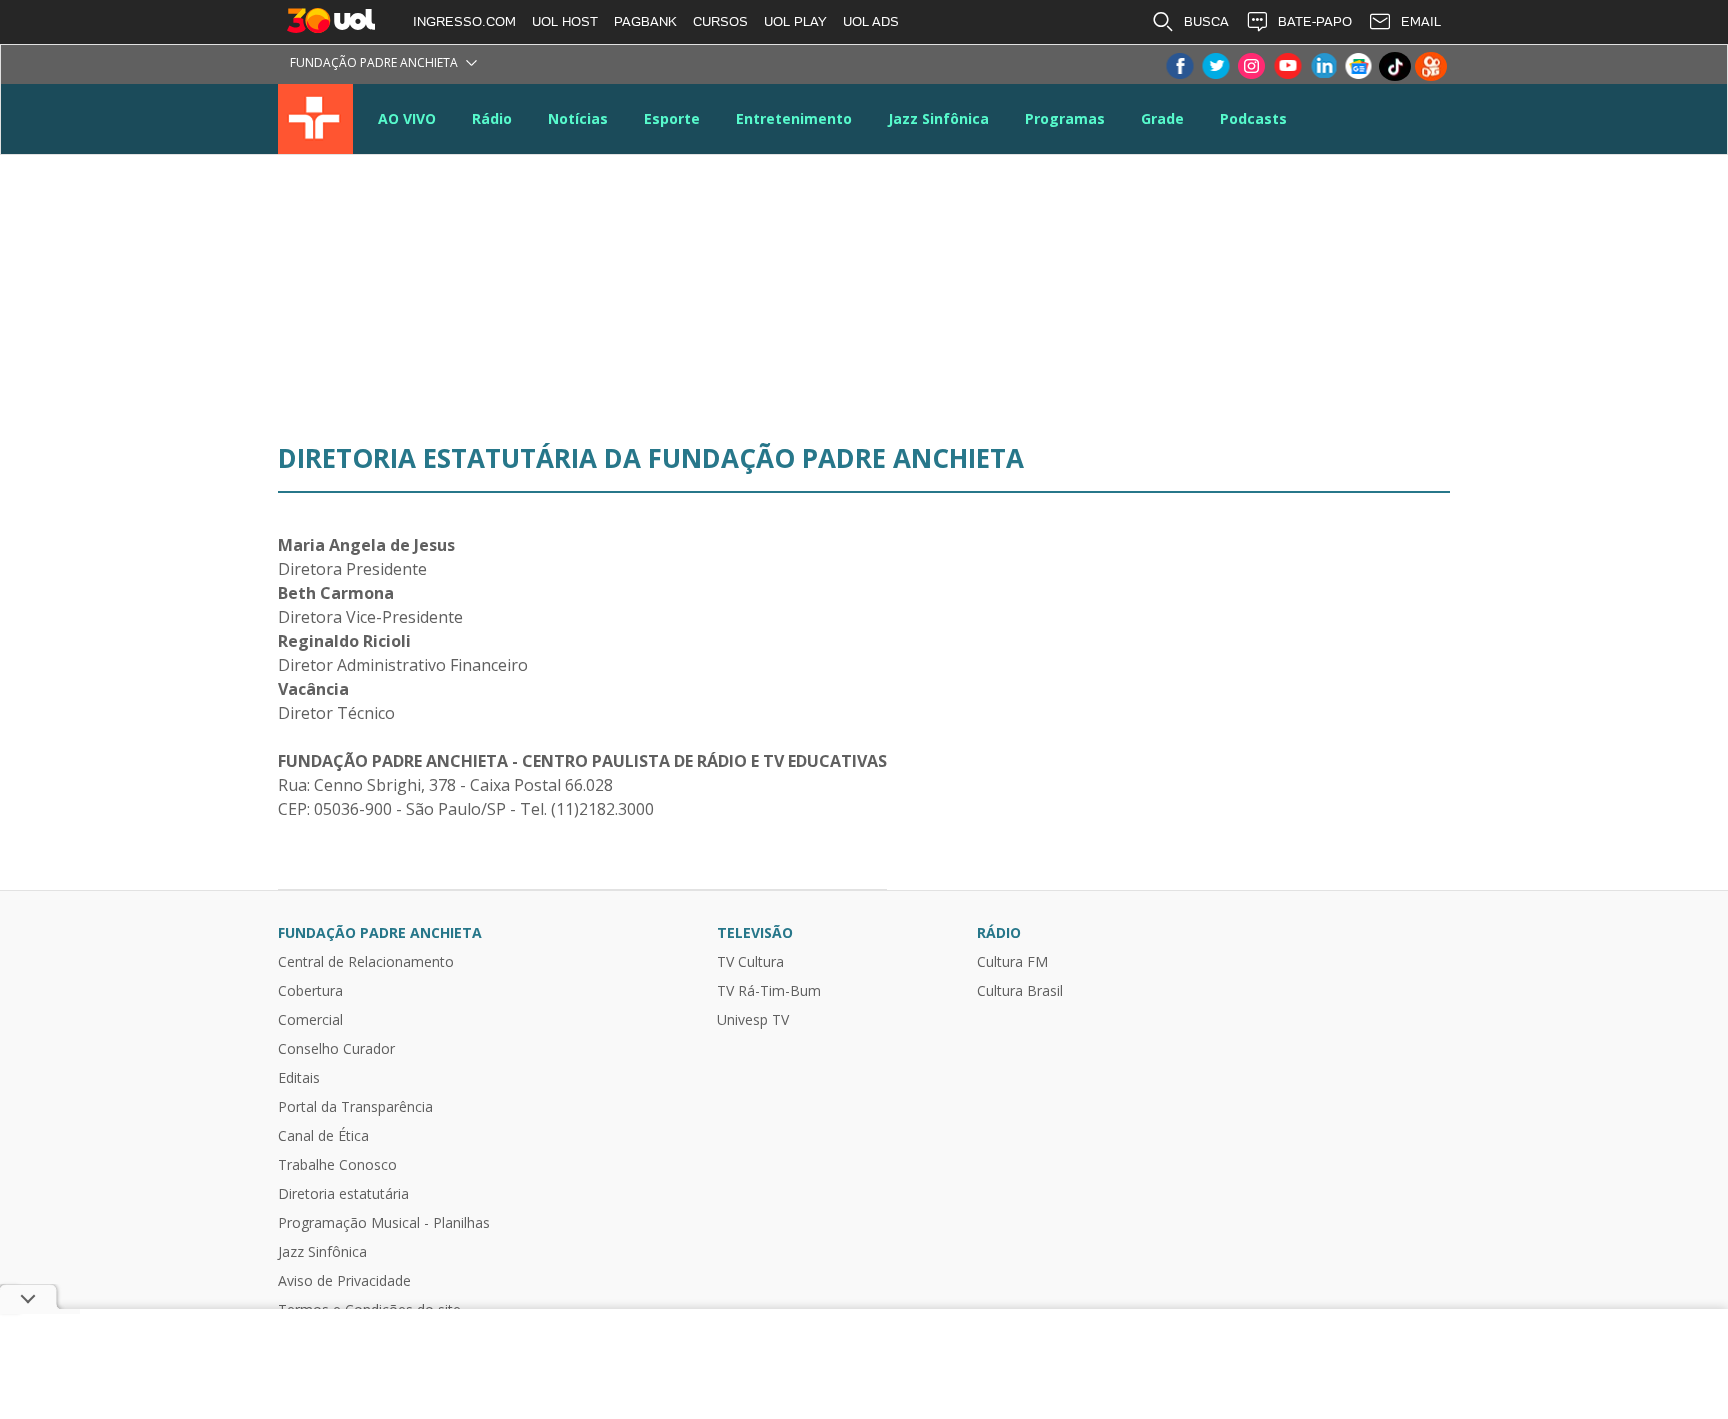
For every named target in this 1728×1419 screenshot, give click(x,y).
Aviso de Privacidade (344, 1281)
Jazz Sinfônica (938, 118)
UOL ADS (871, 21)
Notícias (578, 118)
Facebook (1179, 66)
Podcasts (1253, 118)
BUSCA (1206, 21)
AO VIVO (407, 118)
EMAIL (1421, 21)
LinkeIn (1323, 66)
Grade (1162, 118)
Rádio (492, 118)
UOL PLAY (795, 21)
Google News (1359, 66)
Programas (1065, 118)
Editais (299, 1078)
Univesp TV (753, 1020)
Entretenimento (794, 118)
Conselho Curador (336, 1049)
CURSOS (720, 21)
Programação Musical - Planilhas (384, 1223)
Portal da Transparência (355, 1107)
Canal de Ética (323, 1136)
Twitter (1215, 66)
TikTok (1395, 66)
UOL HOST (565, 21)
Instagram (1251, 66)
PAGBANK (645, 21)
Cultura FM (1012, 962)
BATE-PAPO (1315, 21)
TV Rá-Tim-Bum (769, 991)
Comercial (310, 1020)
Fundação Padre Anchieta (374, 62)
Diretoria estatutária (343, 1194)
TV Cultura (315, 119)
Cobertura (310, 991)
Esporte (672, 118)
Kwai (1431, 66)
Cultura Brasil (1020, 991)
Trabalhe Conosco (337, 1165)
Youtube (1287, 66)
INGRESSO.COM (464, 21)
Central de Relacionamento (366, 962)
